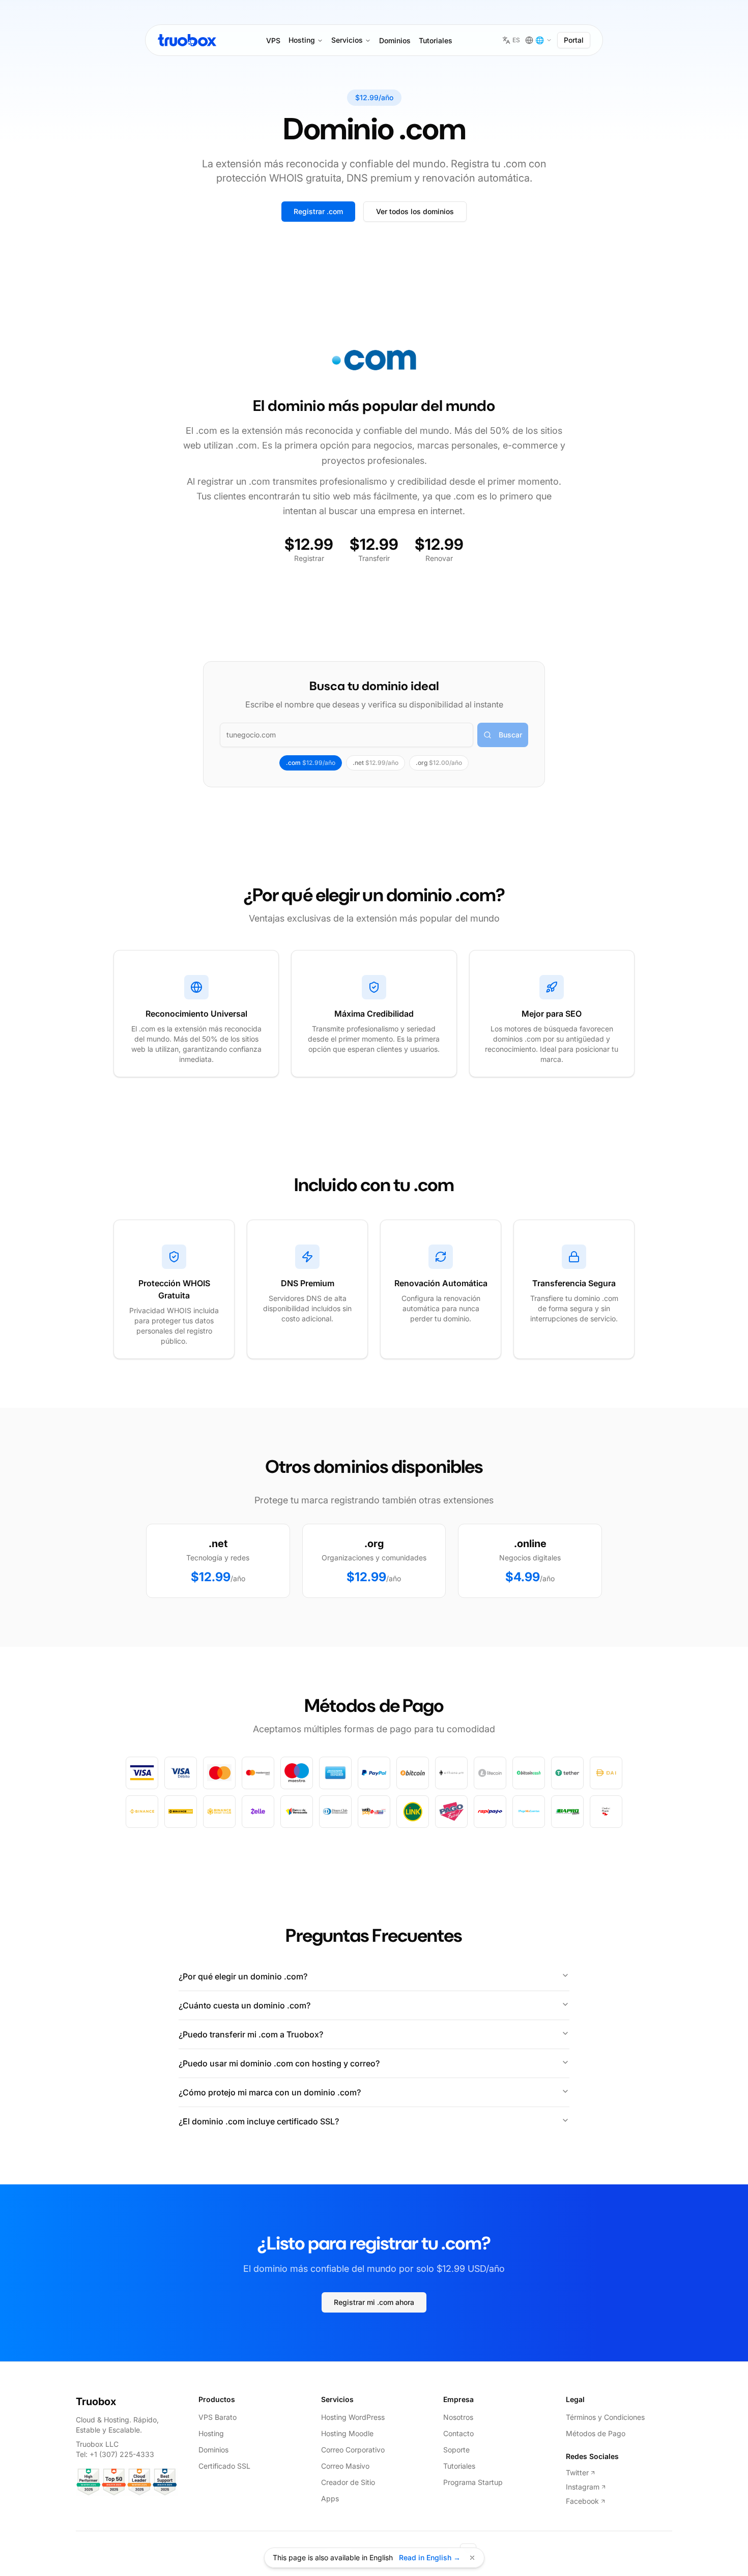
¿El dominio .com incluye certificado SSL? (259, 2121)
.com (311, 763)
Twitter (577, 2473)
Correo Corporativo (353, 2450)
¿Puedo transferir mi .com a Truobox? (251, 2034)
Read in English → (430, 2557)
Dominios (395, 40)
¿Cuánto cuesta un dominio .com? (244, 2005)
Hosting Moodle (347, 2433)
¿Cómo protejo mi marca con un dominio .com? (270, 2092)
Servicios (347, 40)
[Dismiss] (472, 2558)
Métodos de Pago (596, 2433)
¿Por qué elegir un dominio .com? (243, 1976)
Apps (330, 2498)
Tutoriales (436, 40)
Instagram (583, 2487)
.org (439, 763)
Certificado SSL (224, 2466)
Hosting (302, 40)
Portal (574, 40)
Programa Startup (473, 2482)
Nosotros (458, 2417)
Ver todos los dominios (415, 211)
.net (376, 763)
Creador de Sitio (348, 2482)
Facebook (582, 2501)
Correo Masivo (345, 2466)
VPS (273, 40)
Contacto (458, 2433)
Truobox (96, 2402)
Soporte (456, 2450)
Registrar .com (318, 211)
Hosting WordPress (353, 2417)
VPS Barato (218, 2417)
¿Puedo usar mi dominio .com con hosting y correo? (279, 2063)
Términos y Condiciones (605, 2417)
